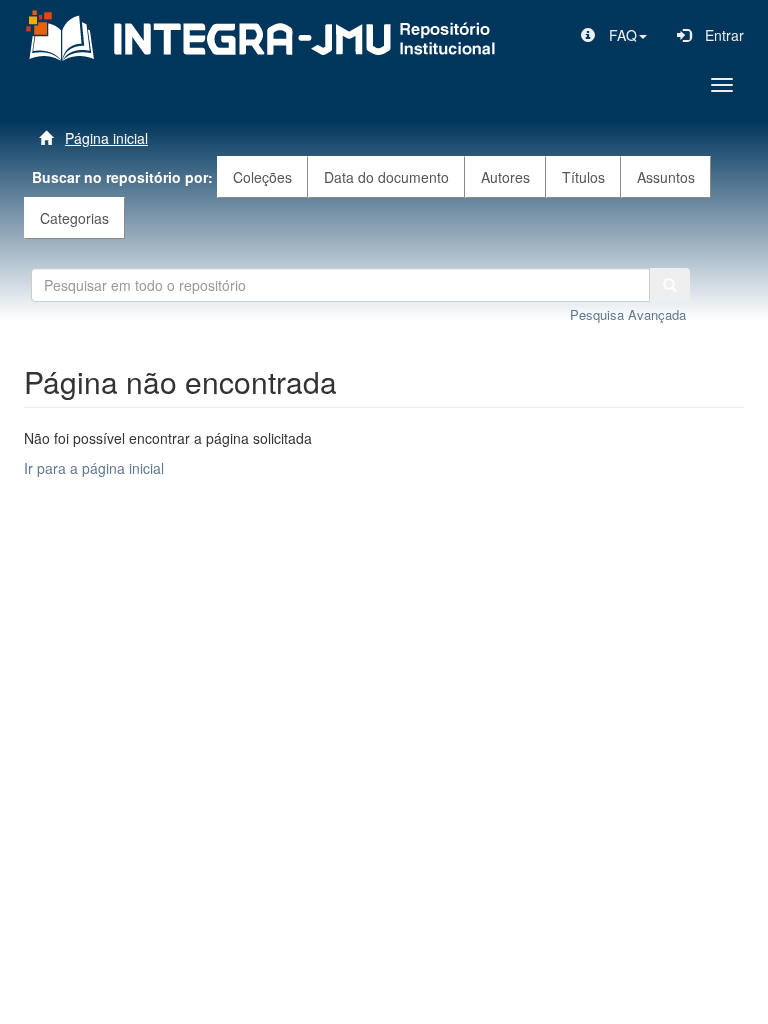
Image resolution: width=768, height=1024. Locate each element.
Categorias (74, 218)
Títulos (583, 177)
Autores (505, 177)
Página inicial (106, 138)
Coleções (262, 177)
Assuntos (666, 177)
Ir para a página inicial (94, 468)
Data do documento (386, 177)
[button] (614, 35)
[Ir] (670, 285)
